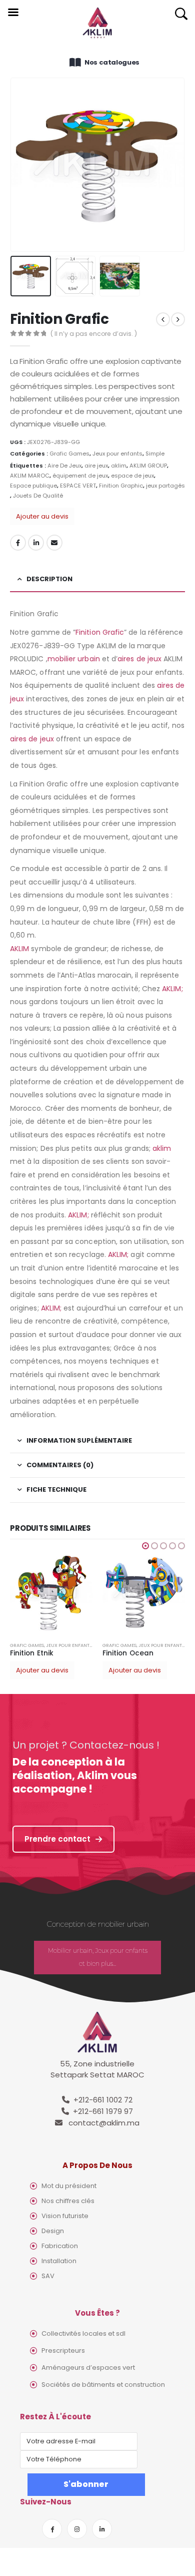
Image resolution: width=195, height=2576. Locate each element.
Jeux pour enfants (117, 454)
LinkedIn (36, 543)
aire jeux (96, 466)
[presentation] (22, 165)
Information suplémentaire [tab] (79, 1440)
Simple (155, 454)
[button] (145, 1546)
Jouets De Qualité (38, 496)
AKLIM (19, 949)
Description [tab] (49, 579)
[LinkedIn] (102, 2529)
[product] (51, 1593)
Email (54, 543)
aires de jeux (139, 659)
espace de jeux (132, 476)
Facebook (18, 543)
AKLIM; (172, 989)
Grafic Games (69, 454)
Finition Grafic (100, 632)
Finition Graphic (121, 486)
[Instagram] (77, 2529)
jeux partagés (165, 486)
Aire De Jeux (64, 466)
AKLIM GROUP (148, 466)
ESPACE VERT (78, 486)
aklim (119, 466)
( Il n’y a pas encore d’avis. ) (94, 334)
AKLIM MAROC (30, 476)
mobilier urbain (74, 659)
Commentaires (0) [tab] (60, 1465)
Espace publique (33, 486)
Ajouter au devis (42, 516)
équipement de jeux (80, 476)
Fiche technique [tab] (56, 1489)
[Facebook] (52, 2529)
